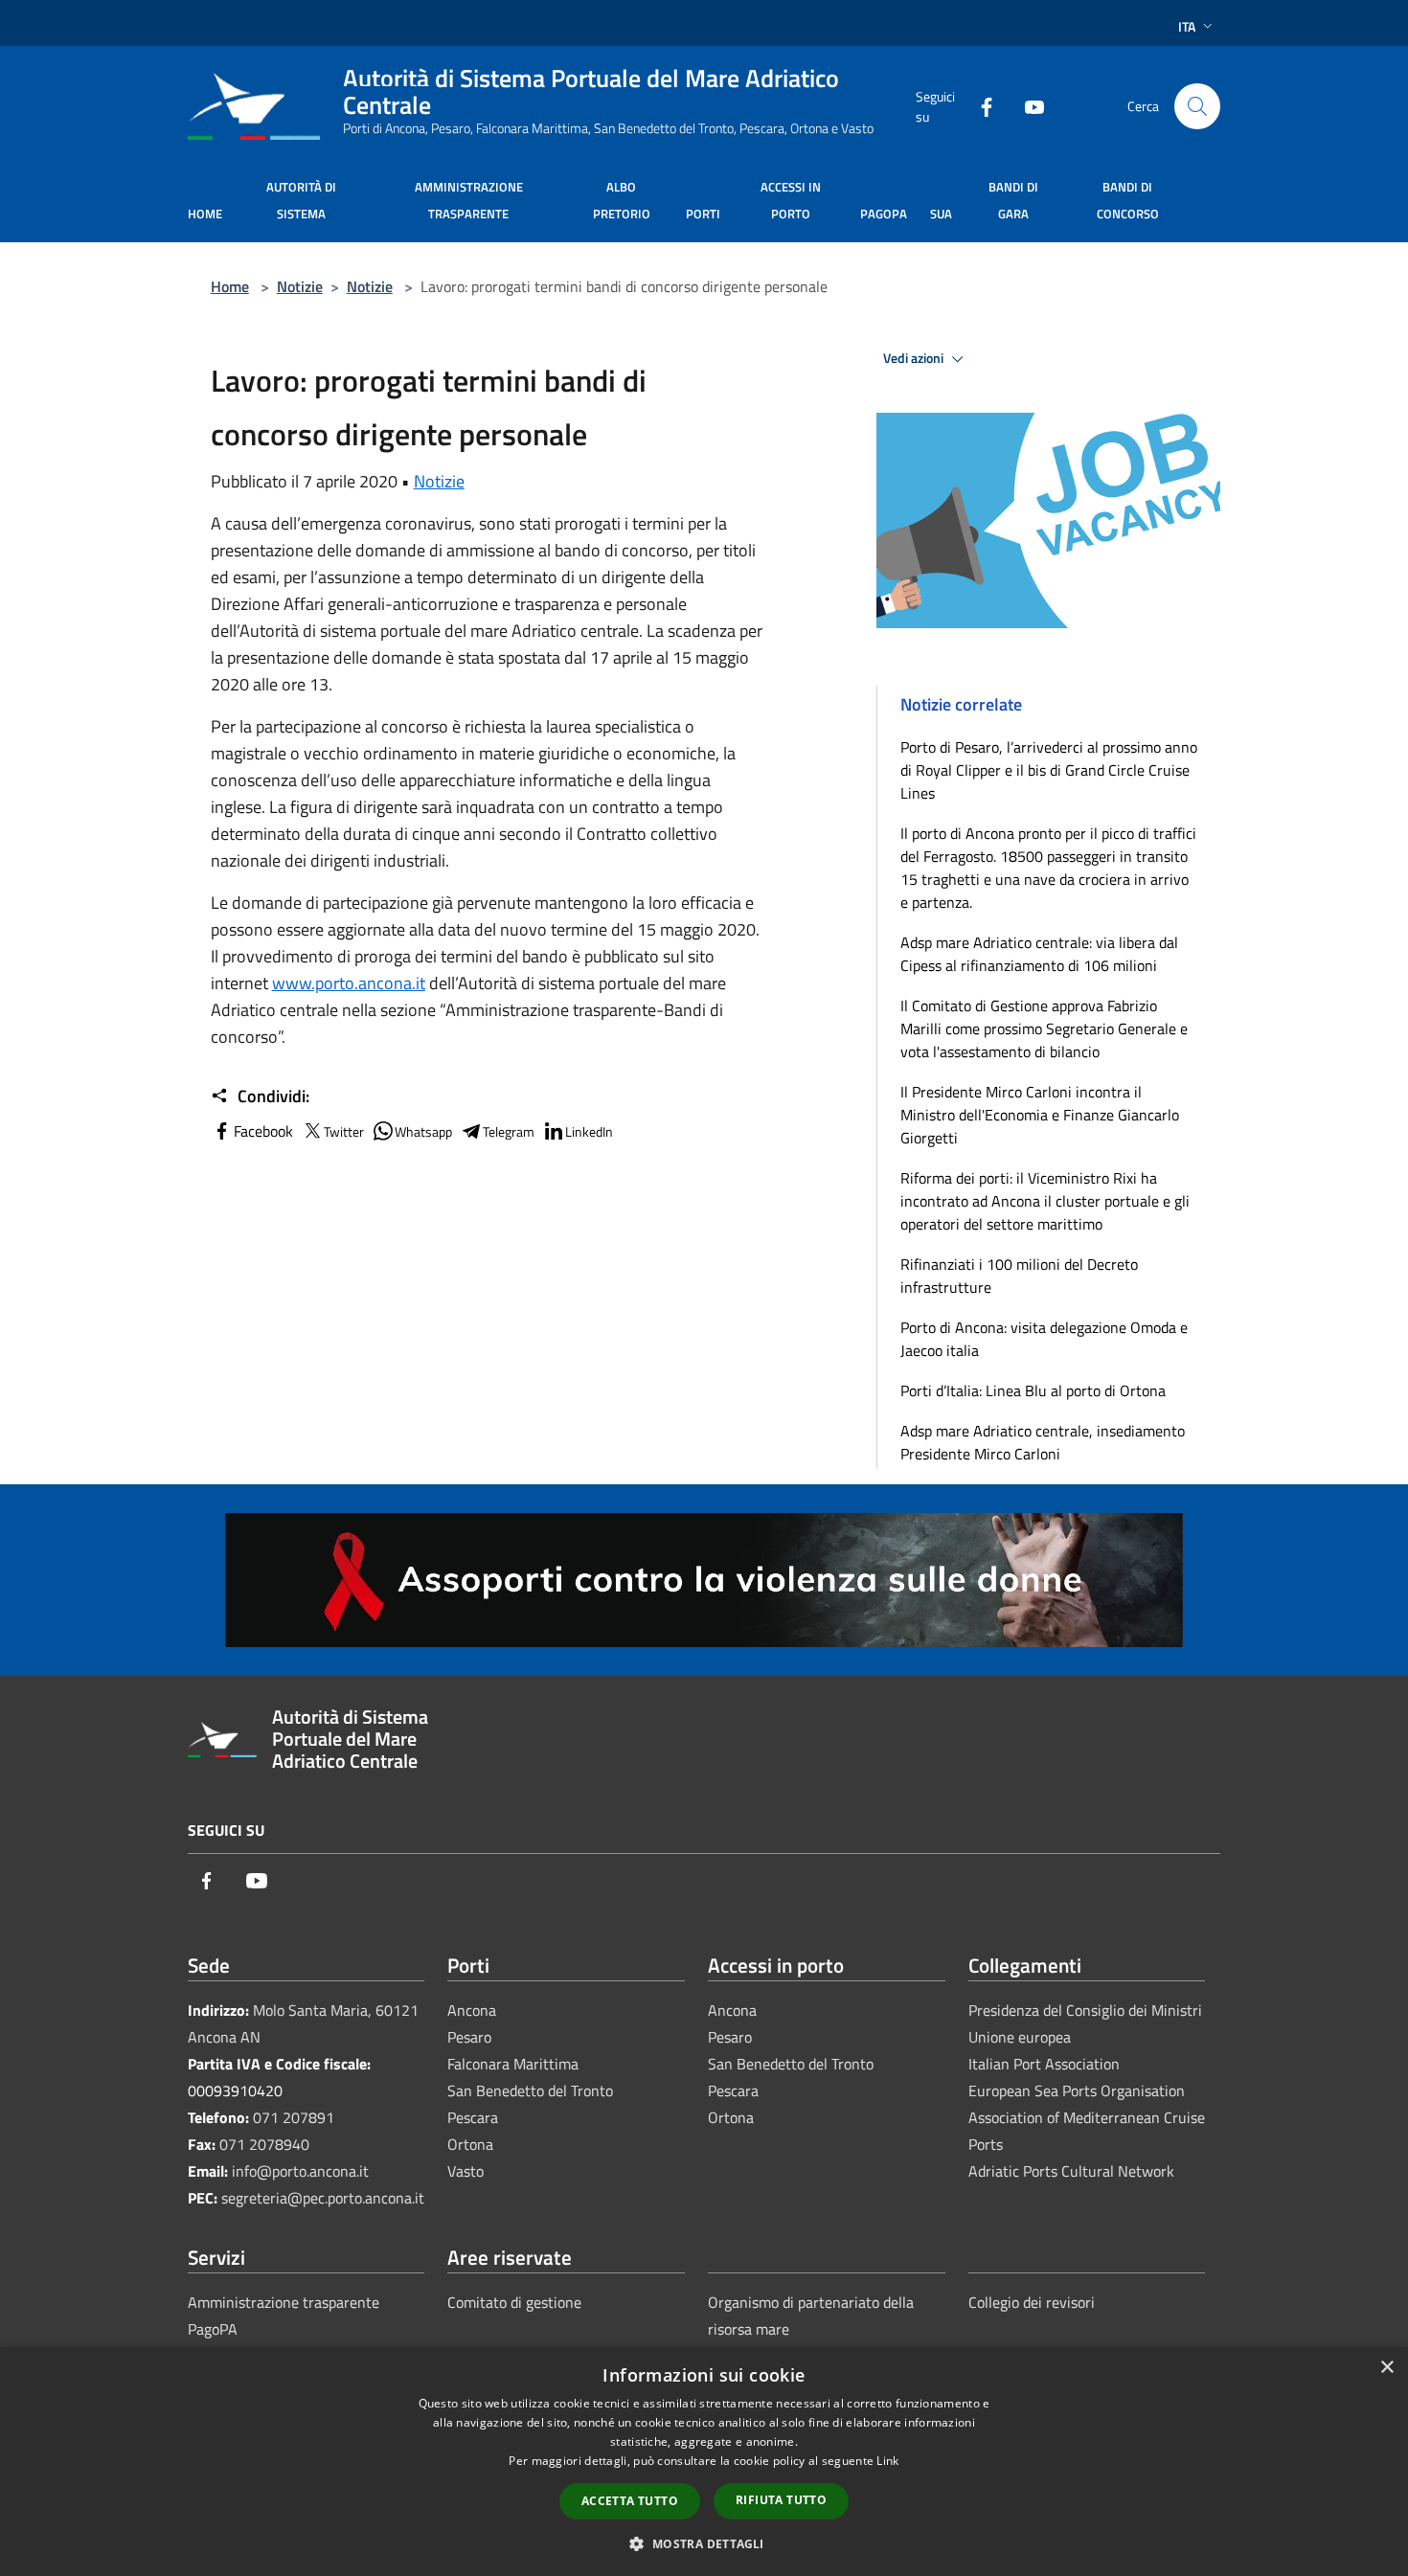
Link (887, 2461)
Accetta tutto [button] (630, 2501)
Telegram (509, 1131)
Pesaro (469, 2037)
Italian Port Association (1044, 2064)
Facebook (263, 1131)
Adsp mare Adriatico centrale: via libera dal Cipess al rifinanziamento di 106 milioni (1039, 954)
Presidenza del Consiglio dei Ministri (1085, 2010)
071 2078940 (264, 2144)
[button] (704, 2543)
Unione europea (1020, 2037)
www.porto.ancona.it (349, 983)
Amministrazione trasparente (284, 2302)
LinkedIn (589, 1131)
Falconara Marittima (513, 2064)
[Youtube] (1027, 106)
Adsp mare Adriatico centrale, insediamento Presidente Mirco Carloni (1043, 1442)
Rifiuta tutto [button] (781, 2500)
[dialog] (704, 2462)
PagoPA (213, 2329)
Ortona (470, 2144)
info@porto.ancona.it (300, 2171)
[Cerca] (1197, 106)
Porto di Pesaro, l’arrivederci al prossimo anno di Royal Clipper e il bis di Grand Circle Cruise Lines (1049, 770)
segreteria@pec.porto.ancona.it (323, 2198)
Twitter (344, 1131)
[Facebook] (979, 106)
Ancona (472, 2010)
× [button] (1386, 2368)
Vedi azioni (915, 358)
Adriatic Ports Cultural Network (1071, 2171)
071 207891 (294, 2117)
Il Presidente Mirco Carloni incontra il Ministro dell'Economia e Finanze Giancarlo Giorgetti (1040, 1115)
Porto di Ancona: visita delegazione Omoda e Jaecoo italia (1044, 1339)
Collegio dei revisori (1032, 2302)
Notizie (300, 286)
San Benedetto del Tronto (530, 2090)
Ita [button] (1187, 26)
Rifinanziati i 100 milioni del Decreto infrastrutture (1019, 1276)
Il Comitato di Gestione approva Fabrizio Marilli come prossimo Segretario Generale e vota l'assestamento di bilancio (1044, 1028)
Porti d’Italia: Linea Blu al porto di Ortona (1033, 1390)
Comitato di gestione (514, 2302)
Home (230, 286)
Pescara (473, 2117)
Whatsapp (423, 1131)
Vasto (466, 2171)
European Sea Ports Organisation (1077, 2090)
